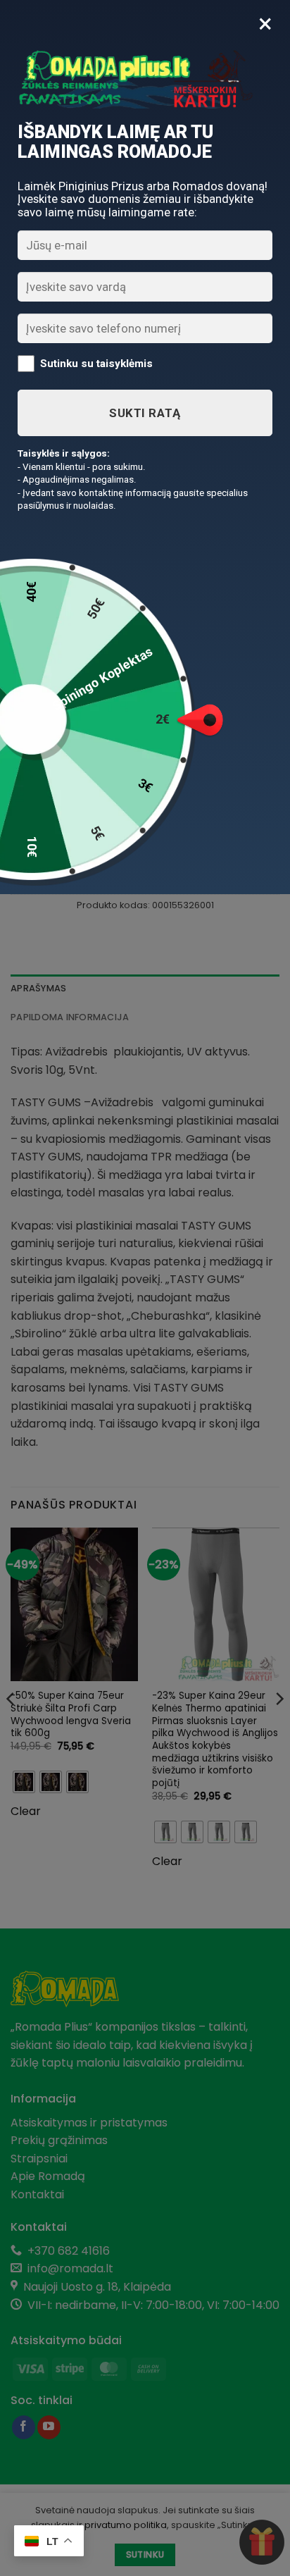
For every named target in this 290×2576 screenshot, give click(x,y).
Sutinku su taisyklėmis (96, 363)
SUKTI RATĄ (145, 413)
